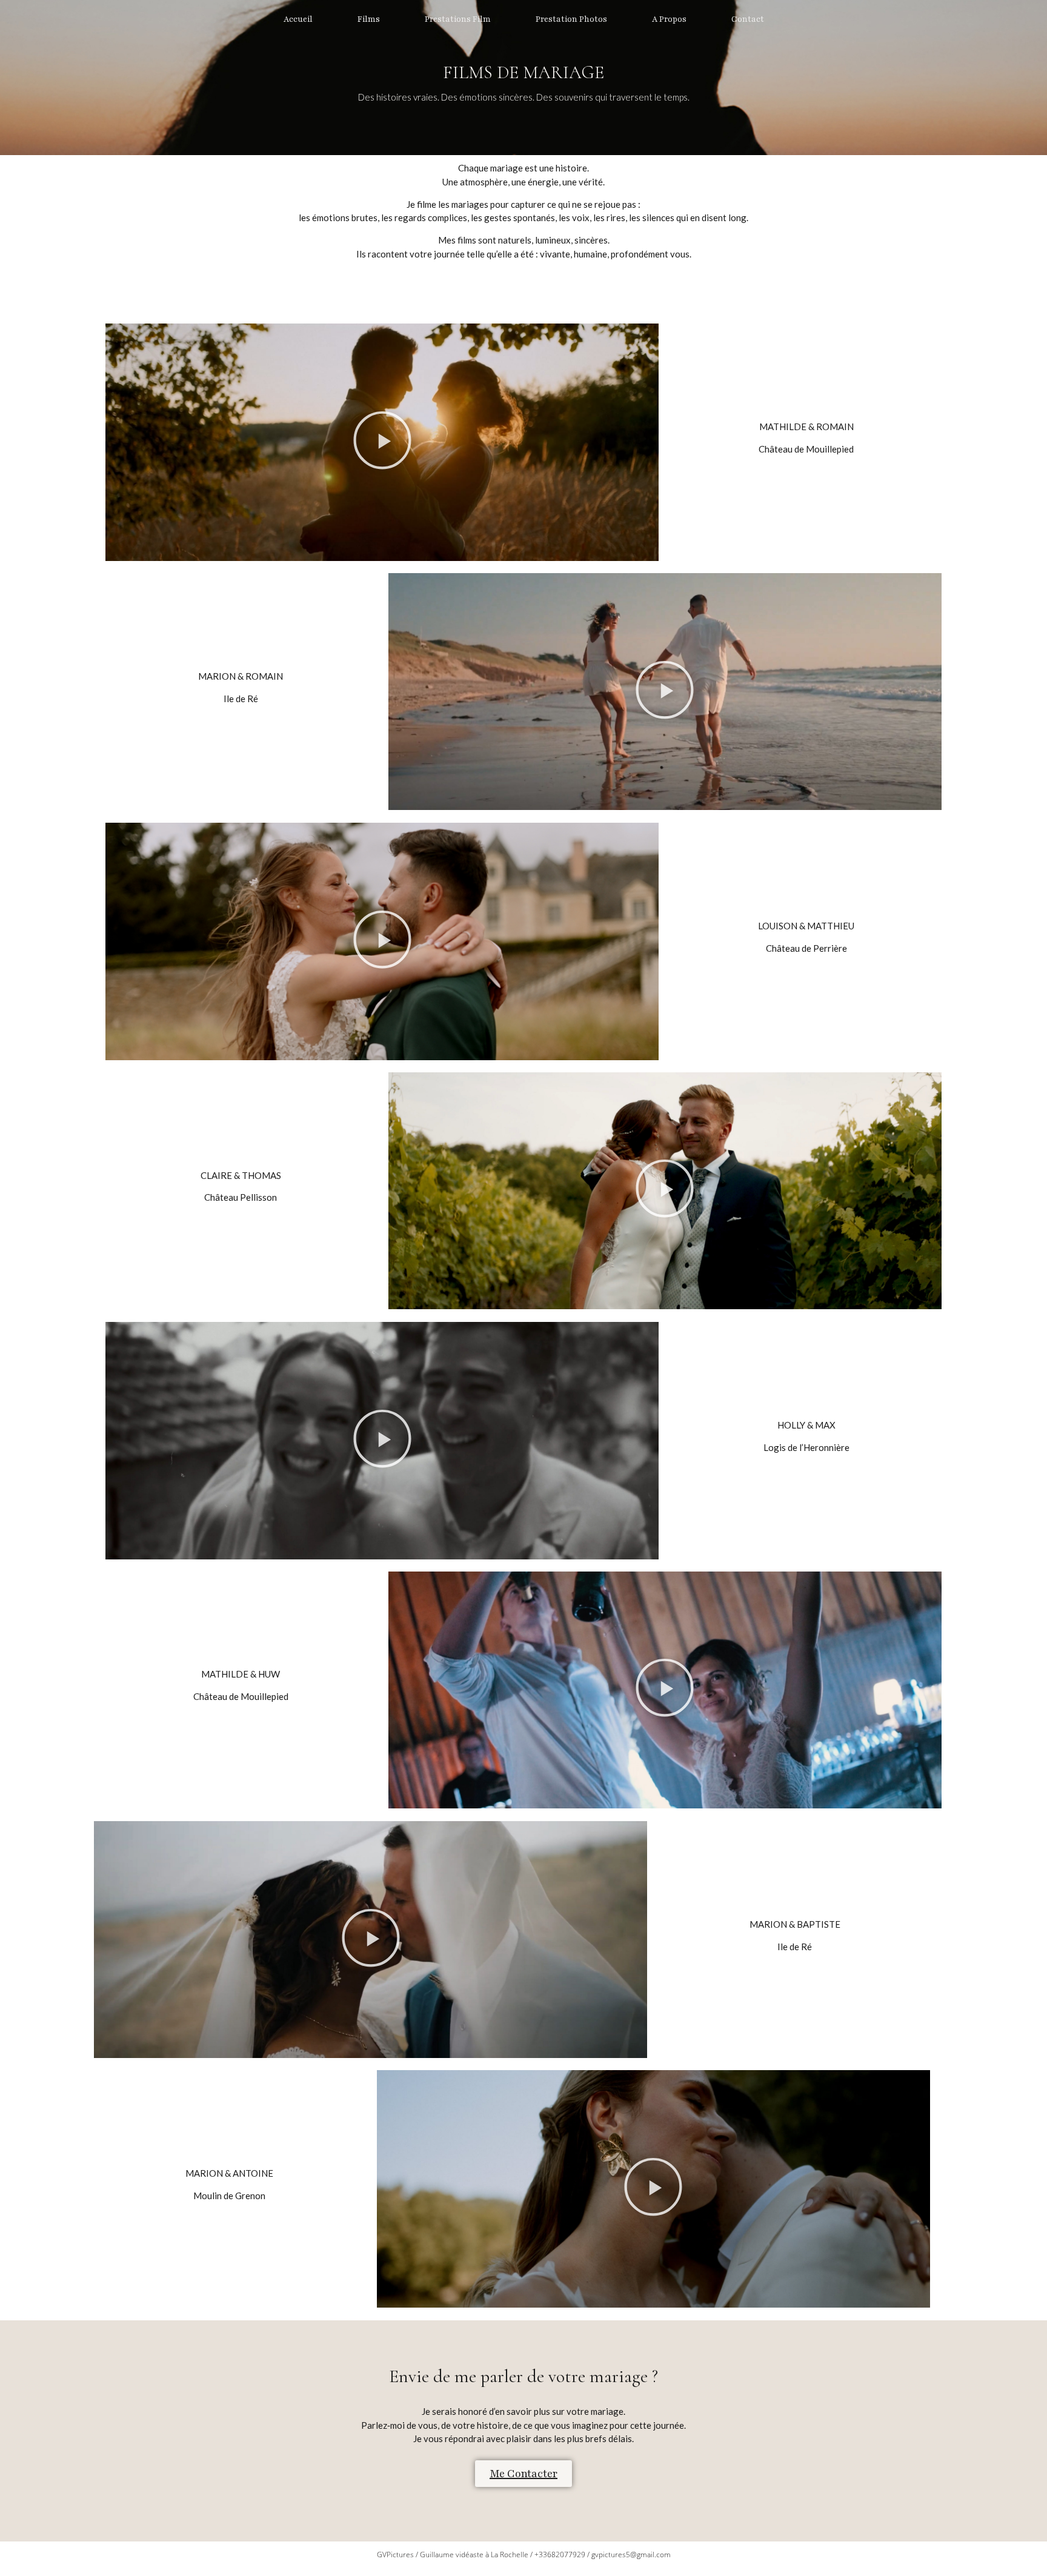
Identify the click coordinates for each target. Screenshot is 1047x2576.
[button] (382, 443)
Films (369, 19)
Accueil (298, 19)
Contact (748, 19)
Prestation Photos (571, 19)
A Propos (669, 19)
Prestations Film (458, 19)
